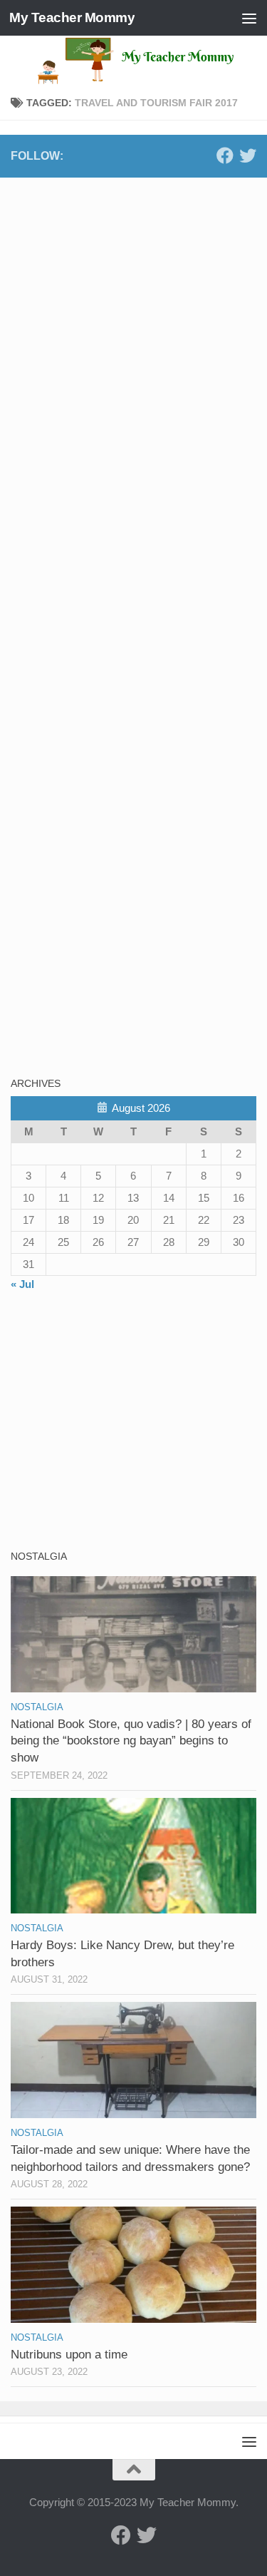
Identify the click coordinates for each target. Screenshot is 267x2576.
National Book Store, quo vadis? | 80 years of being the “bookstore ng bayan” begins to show (131, 1741)
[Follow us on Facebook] (225, 155)
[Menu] (249, 18)
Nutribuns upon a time (69, 2355)
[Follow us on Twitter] (248, 155)
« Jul (22, 1284)
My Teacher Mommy (72, 17)
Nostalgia (37, 1707)
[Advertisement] (117, 288)
